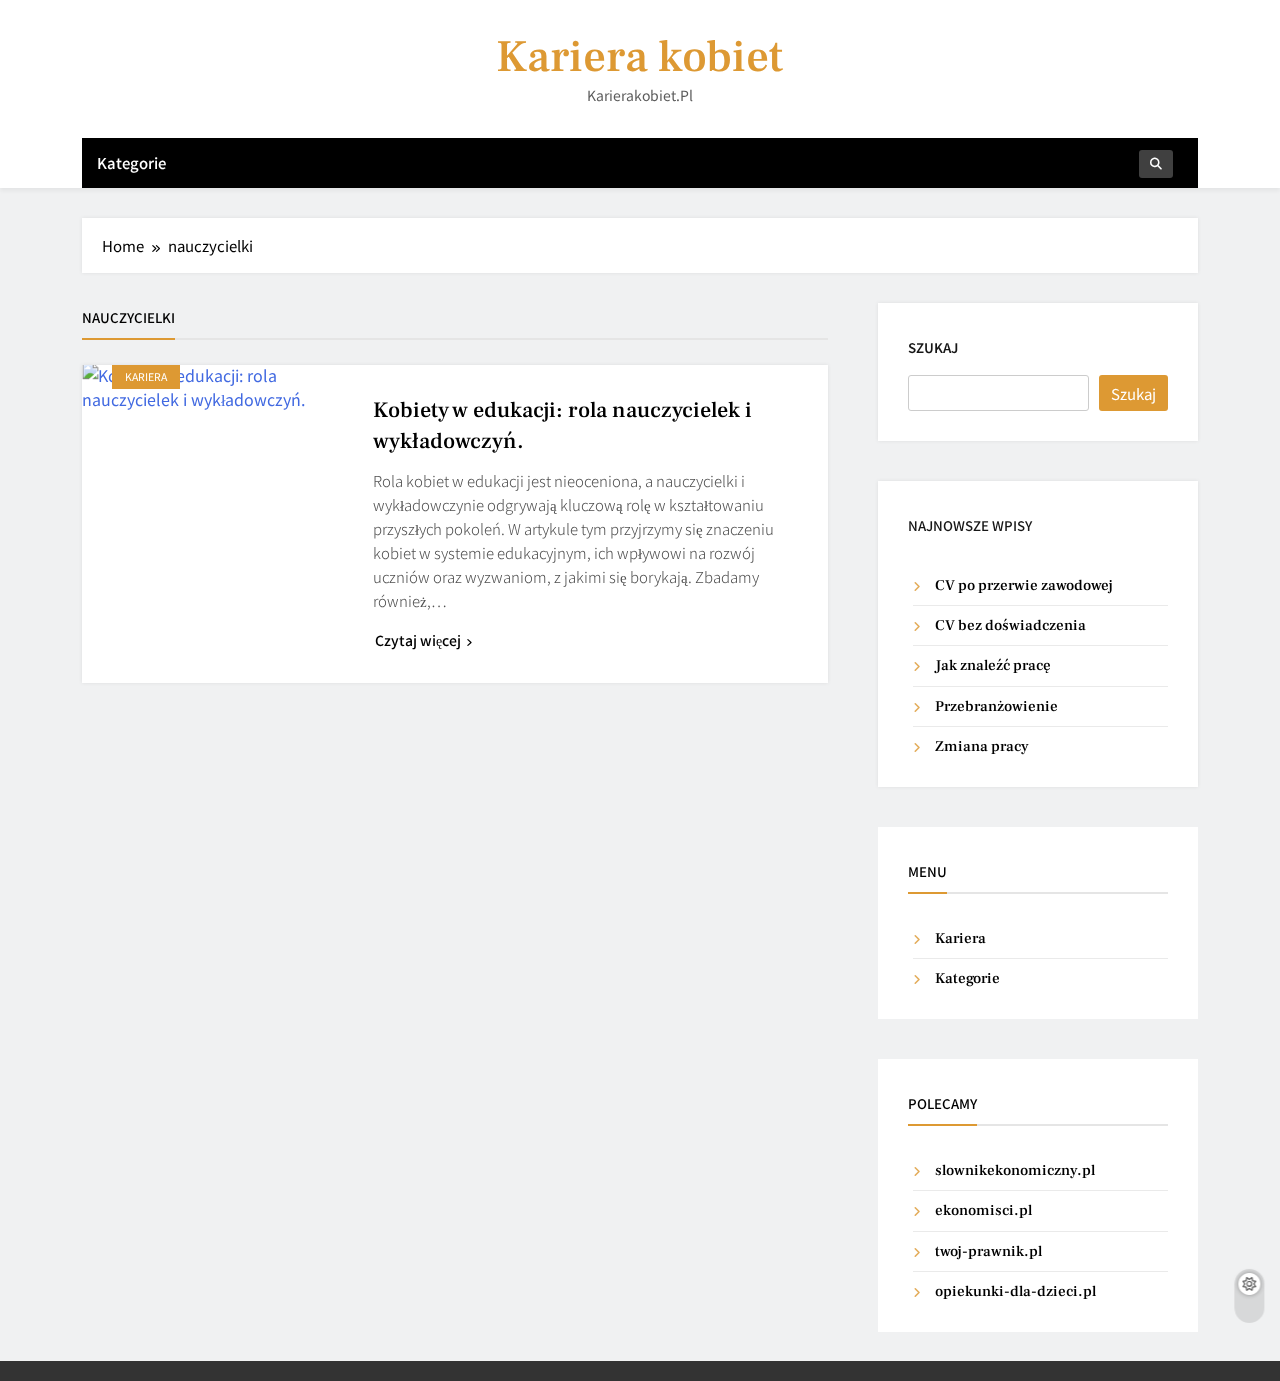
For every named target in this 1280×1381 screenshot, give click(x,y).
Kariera (146, 376)
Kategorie (131, 162)
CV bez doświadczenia (1010, 625)
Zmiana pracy (982, 746)
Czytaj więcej (418, 640)
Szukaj (933, 347)
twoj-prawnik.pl (988, 1251)
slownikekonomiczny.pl (1015, 1170)
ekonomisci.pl (983, 1210)
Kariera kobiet (639, 57)
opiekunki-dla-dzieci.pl (1015, 1291)
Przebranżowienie (996, 706)
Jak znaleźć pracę (993, 665)
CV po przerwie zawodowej (1024, 585)
